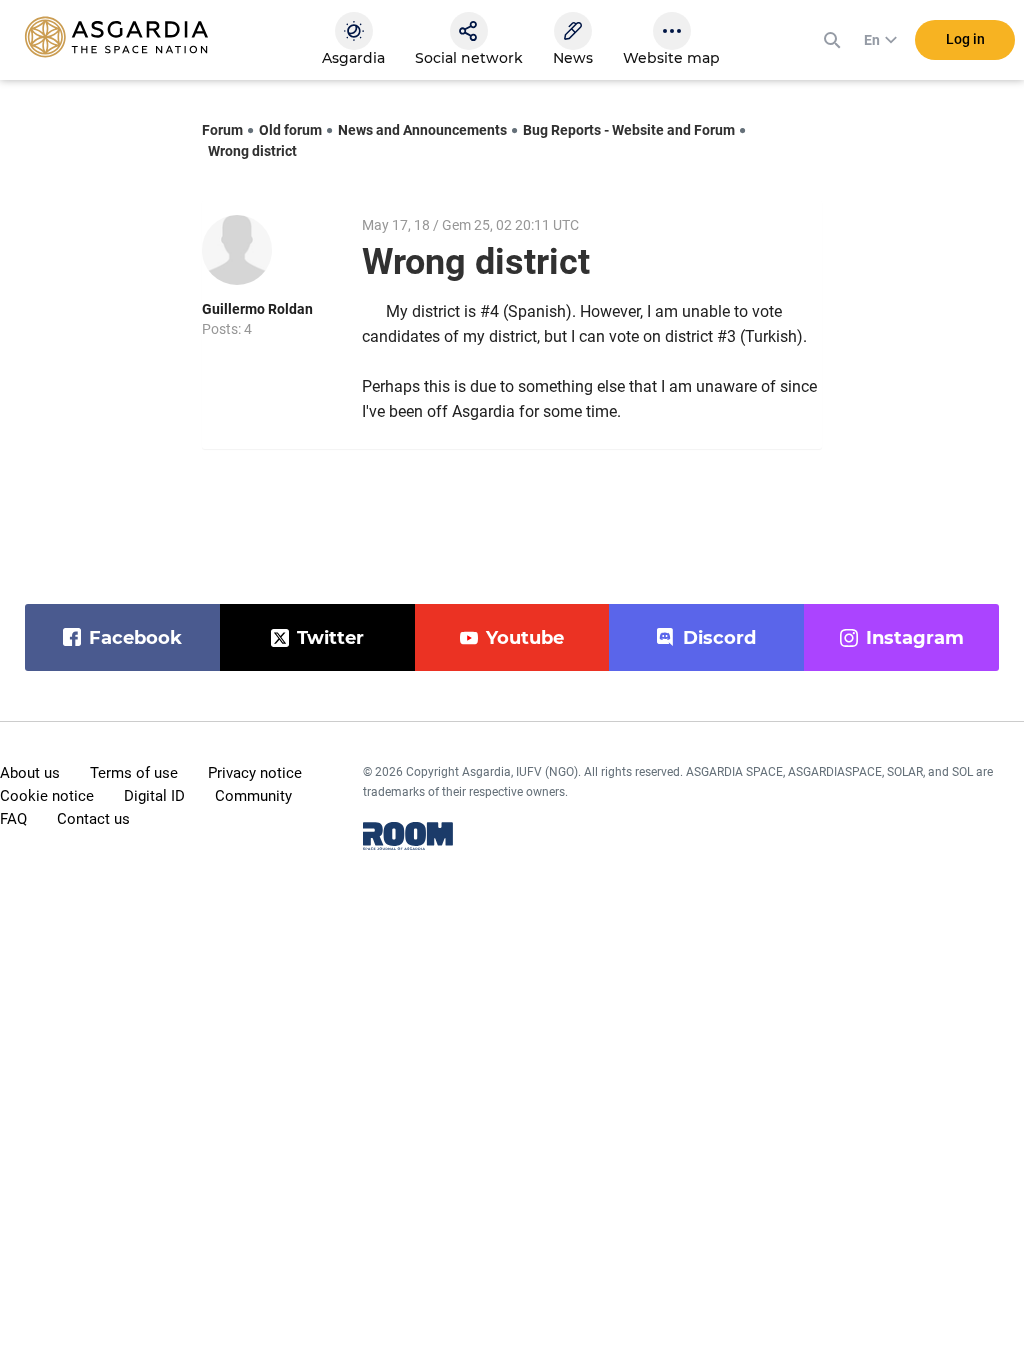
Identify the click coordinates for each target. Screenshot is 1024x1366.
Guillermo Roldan (257, 309)
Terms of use (134, 773)
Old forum (290, 130)
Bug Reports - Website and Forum (629, 130)
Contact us (93, 819)
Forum (222, 130)
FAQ (13, 819)
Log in (965, 39)
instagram (915, 638)
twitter (330, 638)
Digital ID (154, 796)
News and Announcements (422, 130)
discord (719, 638)
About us (30, 773)
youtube (525, 638)
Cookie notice (47, 796)
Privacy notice (255, 773)
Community (253, 796)
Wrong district (252, 151)
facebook (135, 638)
